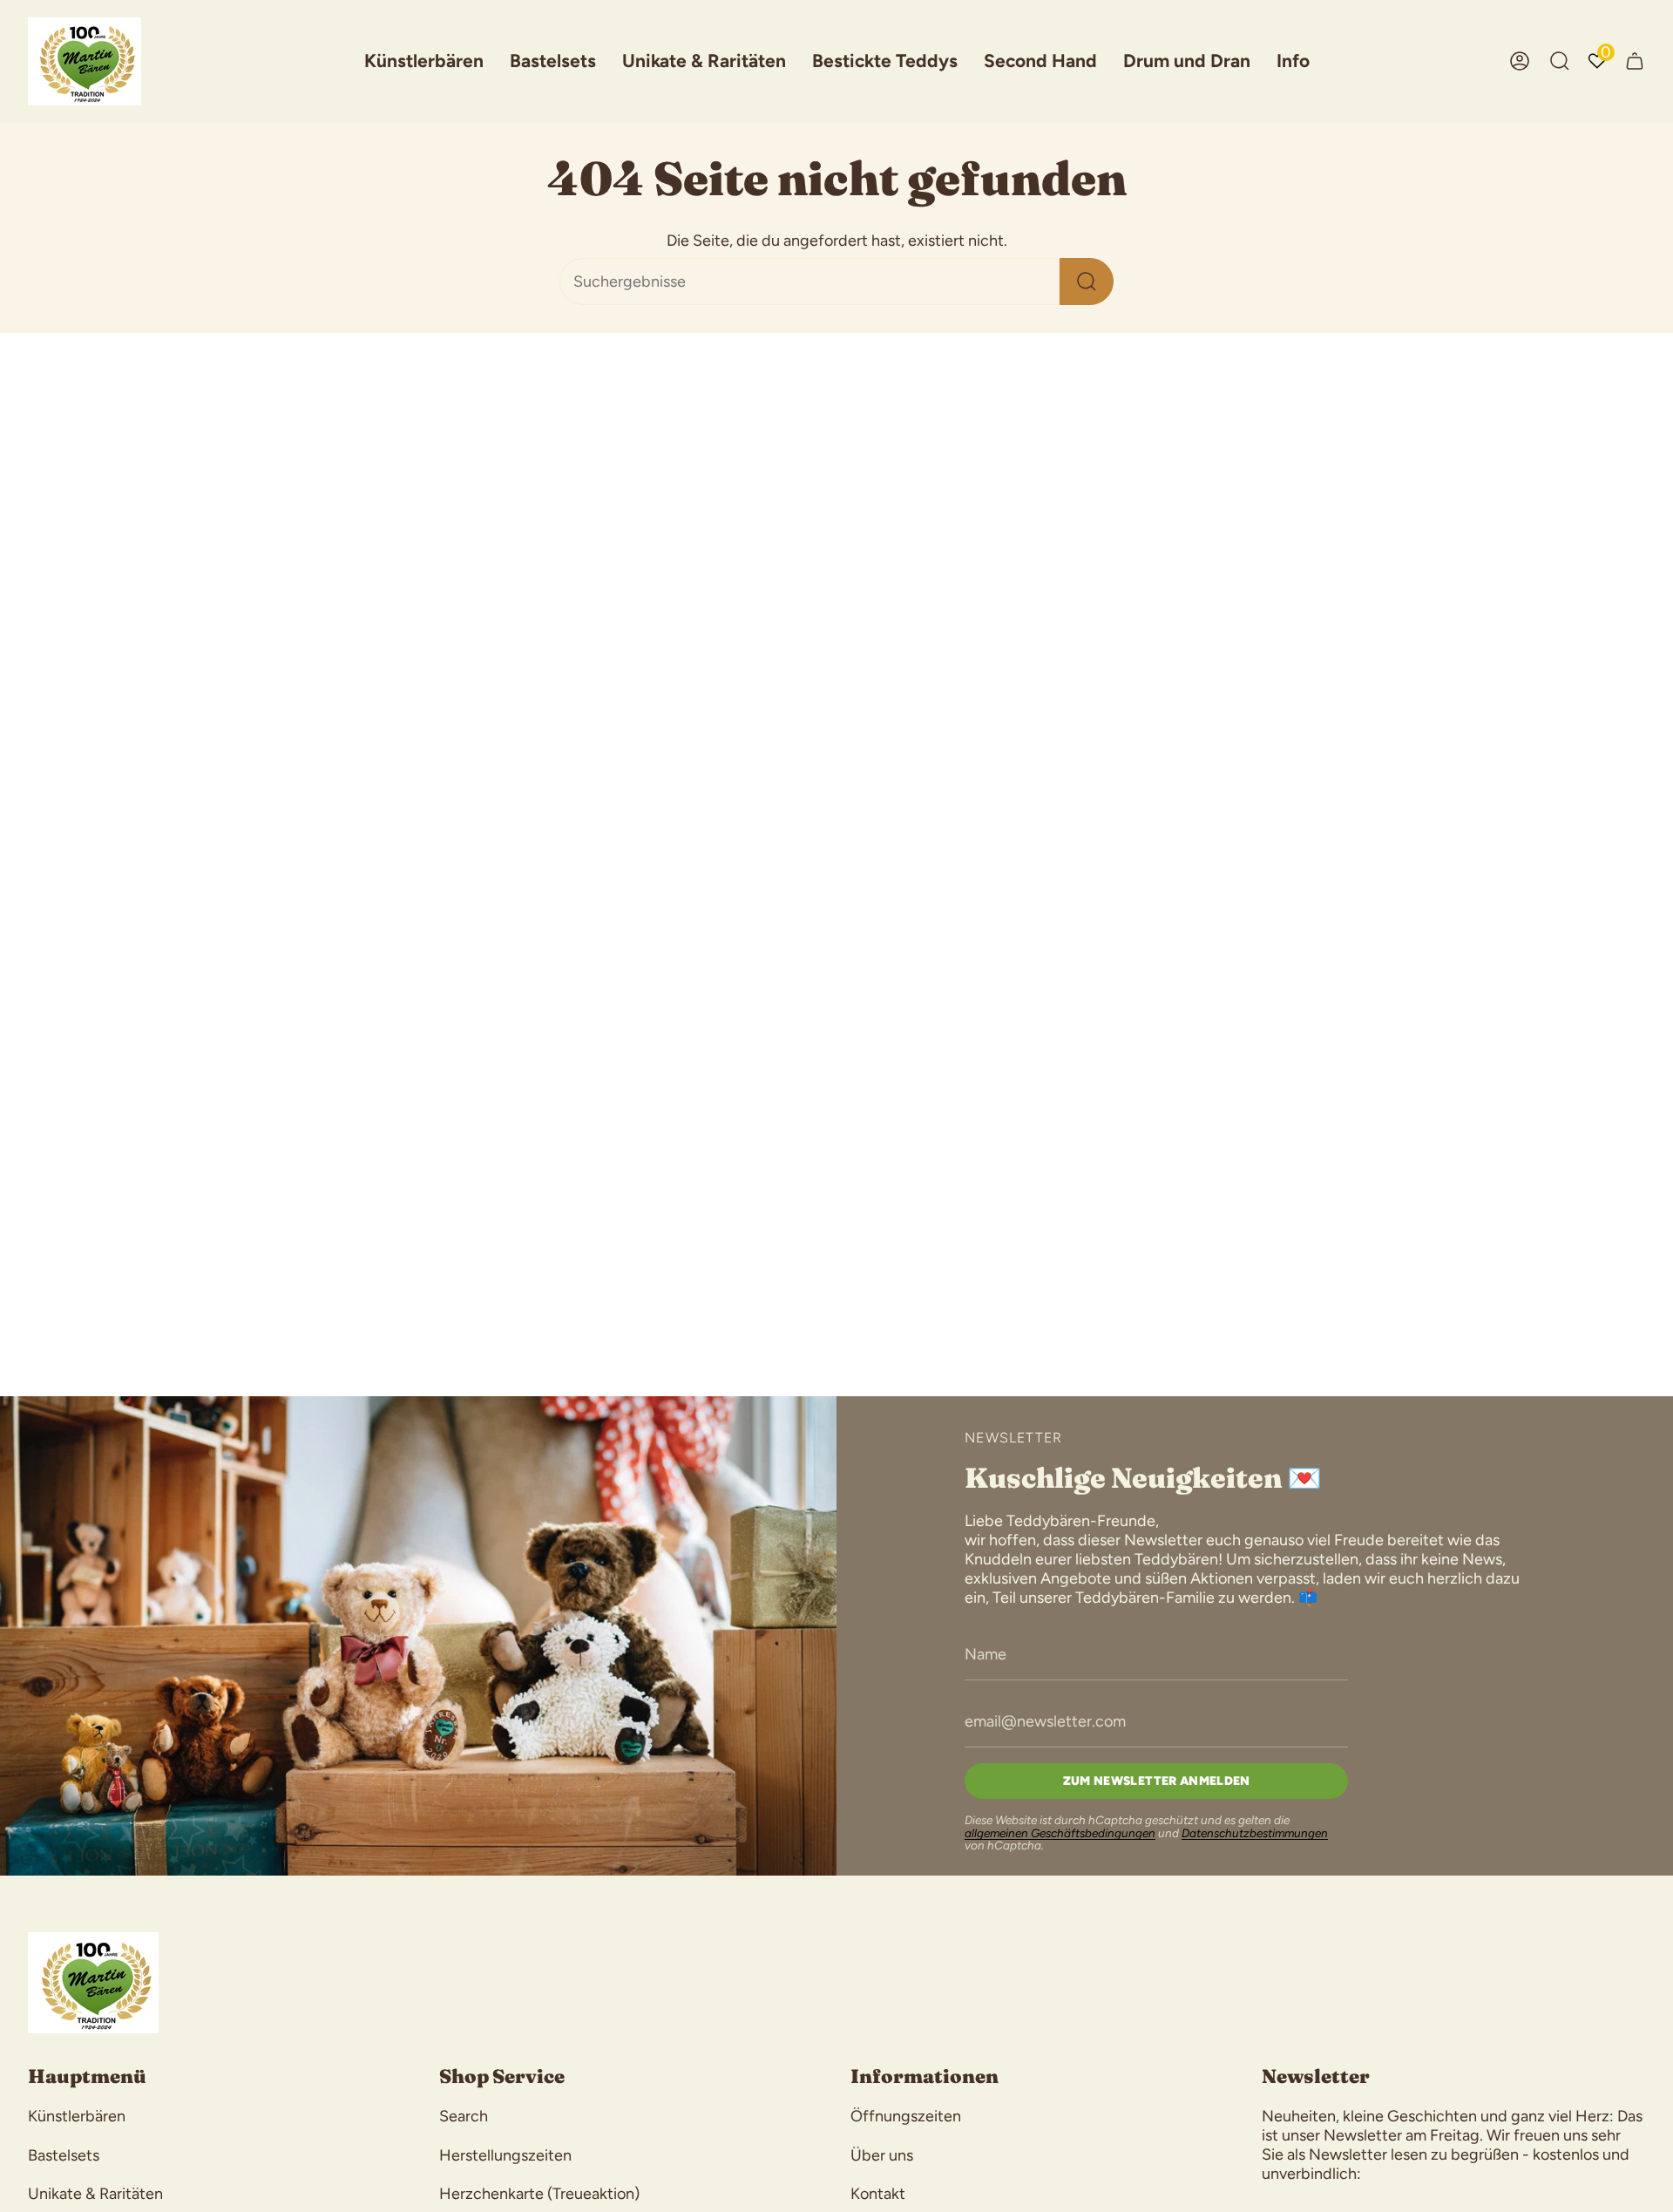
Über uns (882, 2155)
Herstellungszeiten (505, 2155)
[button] (424, 61)
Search (464, 2116)
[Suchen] (1087, 282)
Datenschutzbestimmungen (1255, 1833)
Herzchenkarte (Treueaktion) (539, 2194)
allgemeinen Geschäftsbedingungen (1060, 1833)
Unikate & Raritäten (95, 2194)
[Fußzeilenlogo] (93, 1983)
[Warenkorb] (1635, 61)
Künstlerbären (77, 2116)
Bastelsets (64, 2155)
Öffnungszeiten (906, 2116)
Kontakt (878, 2194)
